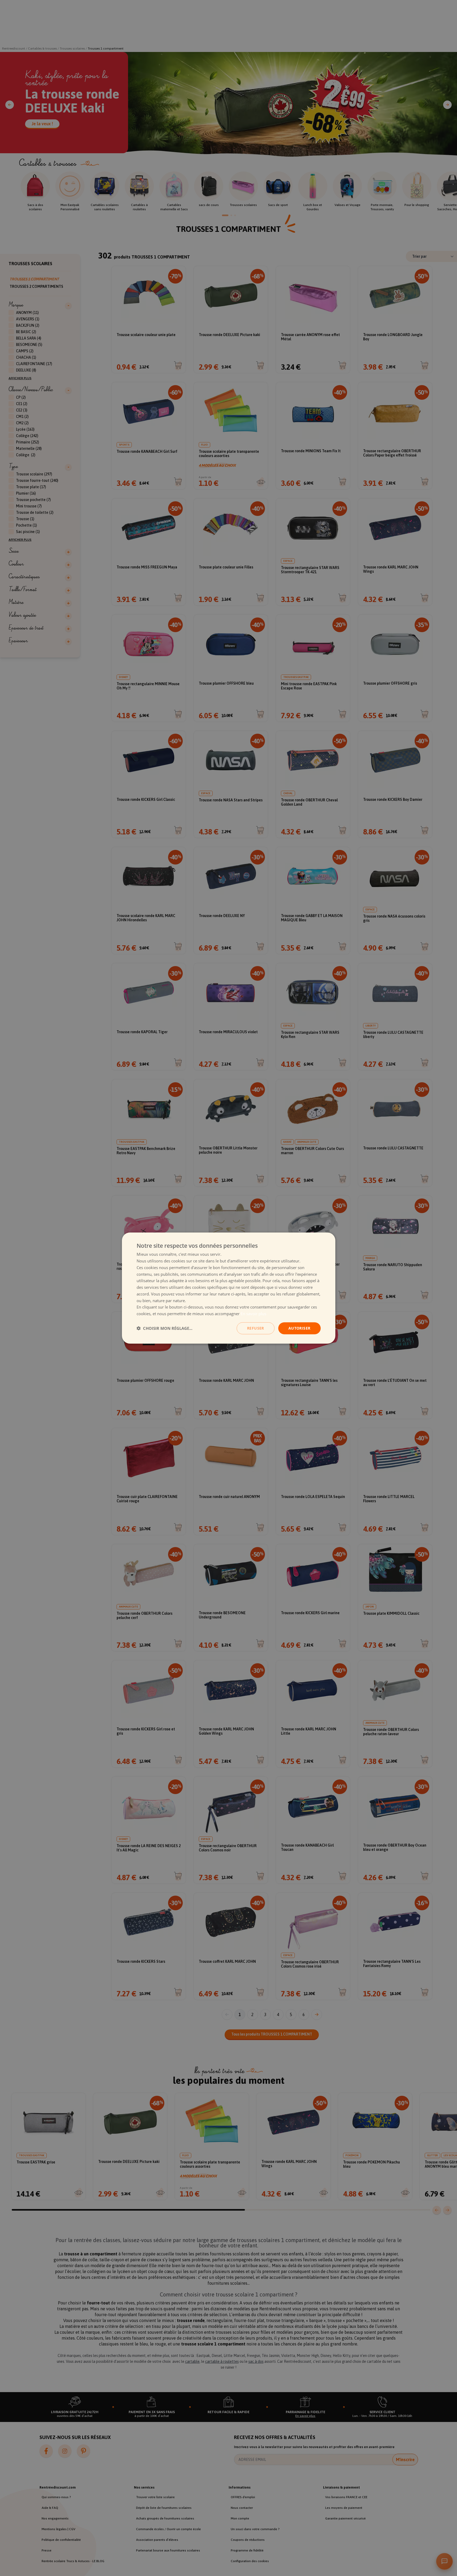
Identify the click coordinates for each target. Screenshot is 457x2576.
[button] (164, 1328)
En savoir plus (253, 1314)
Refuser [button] (256, 1328)
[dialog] (229, 1288)
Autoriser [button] (299, 1328)
